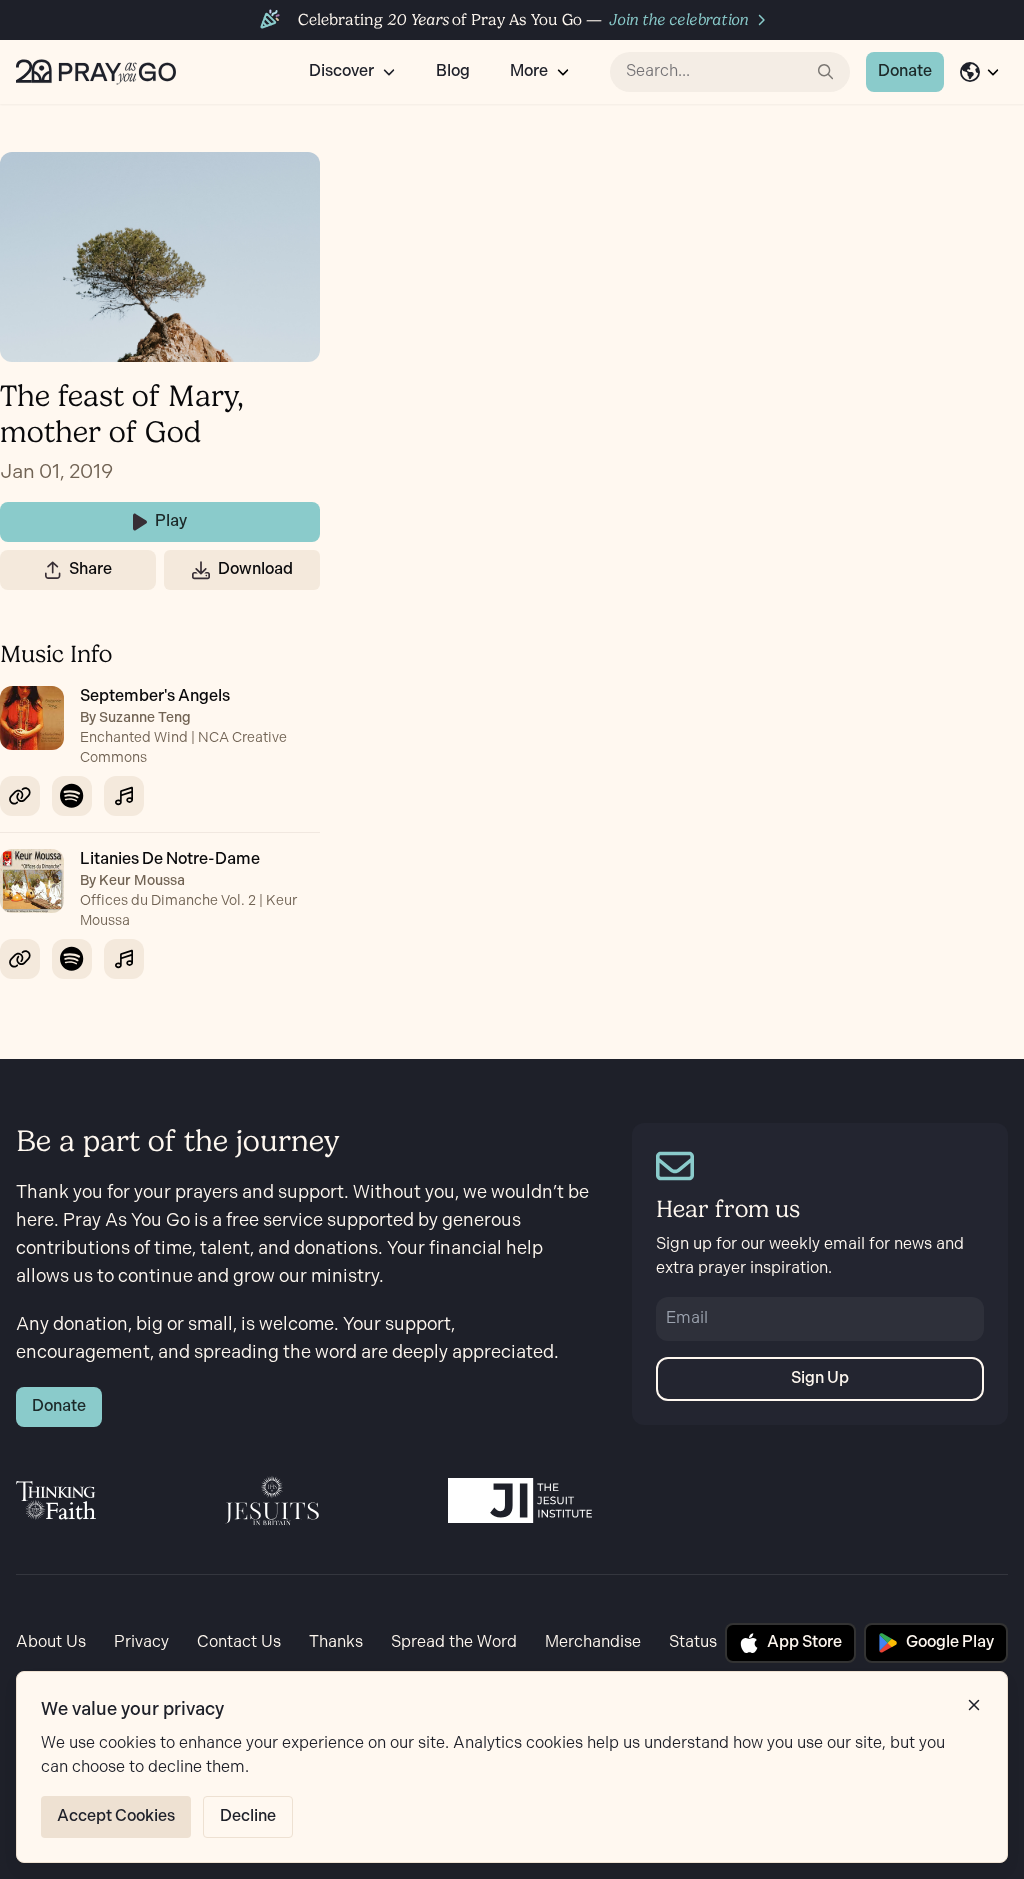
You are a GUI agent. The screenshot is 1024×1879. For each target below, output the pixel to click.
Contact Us (239, 1642)
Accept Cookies (116, 1816)
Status (693, 1642)
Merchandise (593, 1642)
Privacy (141, 1642)
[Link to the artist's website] (20, 796)
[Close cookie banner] (974, 1705)
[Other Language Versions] (980, 72)
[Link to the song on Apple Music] (124, 796)
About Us (51, 1642)
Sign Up (820, 1378)
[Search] (826, 72)
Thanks (336, 1642)
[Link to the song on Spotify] (72, 796)
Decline (248, 1816)
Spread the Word (454, 1642)
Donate (905, 71)
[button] (53, 570)
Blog (453, 71)
